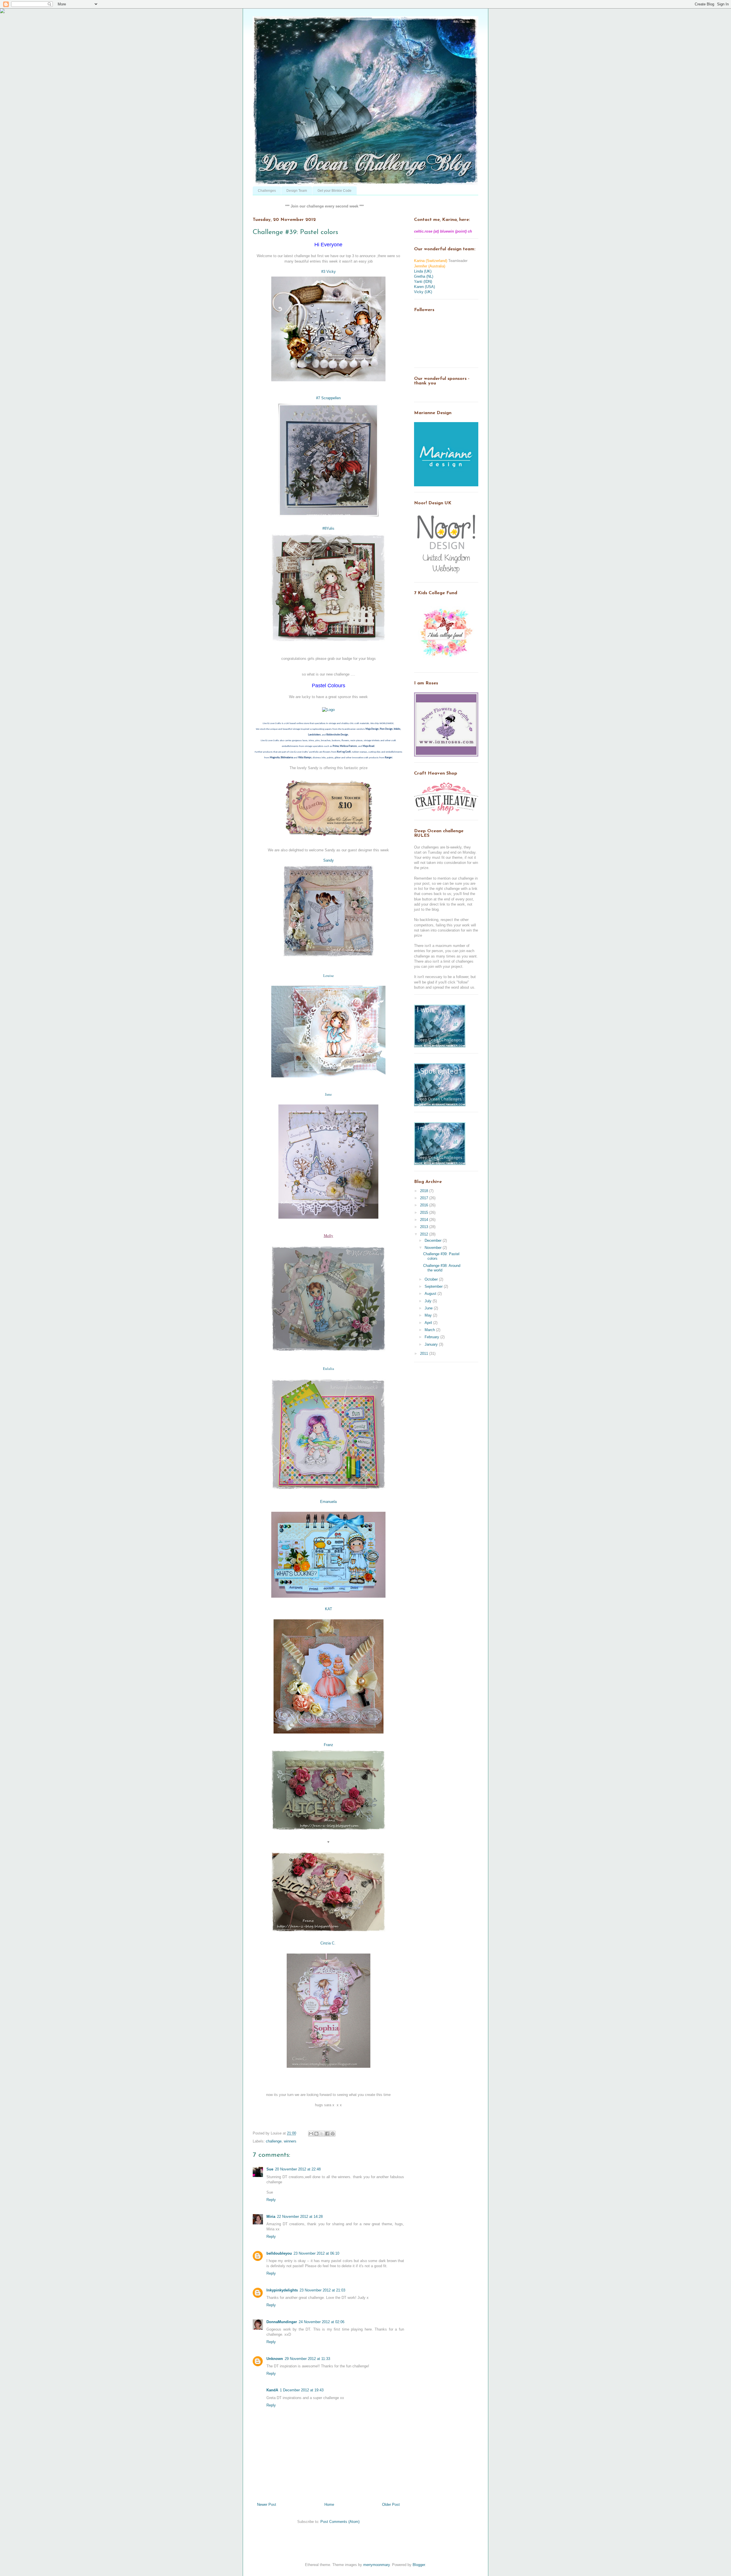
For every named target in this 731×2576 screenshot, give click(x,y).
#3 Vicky (329, 272)
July (429, 1301)
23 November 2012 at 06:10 (316, 2253)
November (434, 1248)
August (431, 1294)
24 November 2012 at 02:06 (322, 2322)
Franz (329, 1745)
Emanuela (328, 1502)
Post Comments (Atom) (340, 2522)
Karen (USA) (424, 287)
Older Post (391, 2505)
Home (329, 2505)
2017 (425, 1198)
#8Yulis (328, 528)
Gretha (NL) (424, 276)
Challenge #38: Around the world (442, 1268)
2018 (425, 1191)
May (429, 1315)
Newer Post (267, 2505)
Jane (328, 1094)
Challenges (267, 191)
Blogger (419, 2565)
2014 (425, 1220)
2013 (425, 1227)
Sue (270, 2169)
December (434, 1240)
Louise (329, 975)
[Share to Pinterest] (333, 2134)
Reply (271, 2200)
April (429, 1323)
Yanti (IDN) (423, 282)
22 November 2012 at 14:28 (300, 2217)
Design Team (297, 191)
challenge (274, 2141)
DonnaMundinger (282, 2322)
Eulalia (329, 1368)
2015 (425, 1213)
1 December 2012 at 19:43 (302, 2390)
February (432, 1337)
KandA (272, 2390)
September (434, 1286)
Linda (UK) (423, 271)
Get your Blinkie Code (335, 191)
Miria (271, 2217)
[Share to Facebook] (327, 2134)
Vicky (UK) (423, 292)
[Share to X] (322, 2134)
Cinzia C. (328, 1943)
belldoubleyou (279, 2253)
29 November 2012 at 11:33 (307, 2359)
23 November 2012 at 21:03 (322, 2290)
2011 (425, 1353)
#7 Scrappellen (328, 398)
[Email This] (311, 2134)
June (429, 1308)
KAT (329, 1609)
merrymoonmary (376, 2565)
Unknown (275, 2359)
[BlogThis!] (316, 2134)
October (432, 1279)
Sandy (329, 860)
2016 (425, 1205)
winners (290, 2141)
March (430, 1330)
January (432, 1344)
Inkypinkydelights (282, 2290)
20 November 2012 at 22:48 (298, 2169)
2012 (425, 1234)
